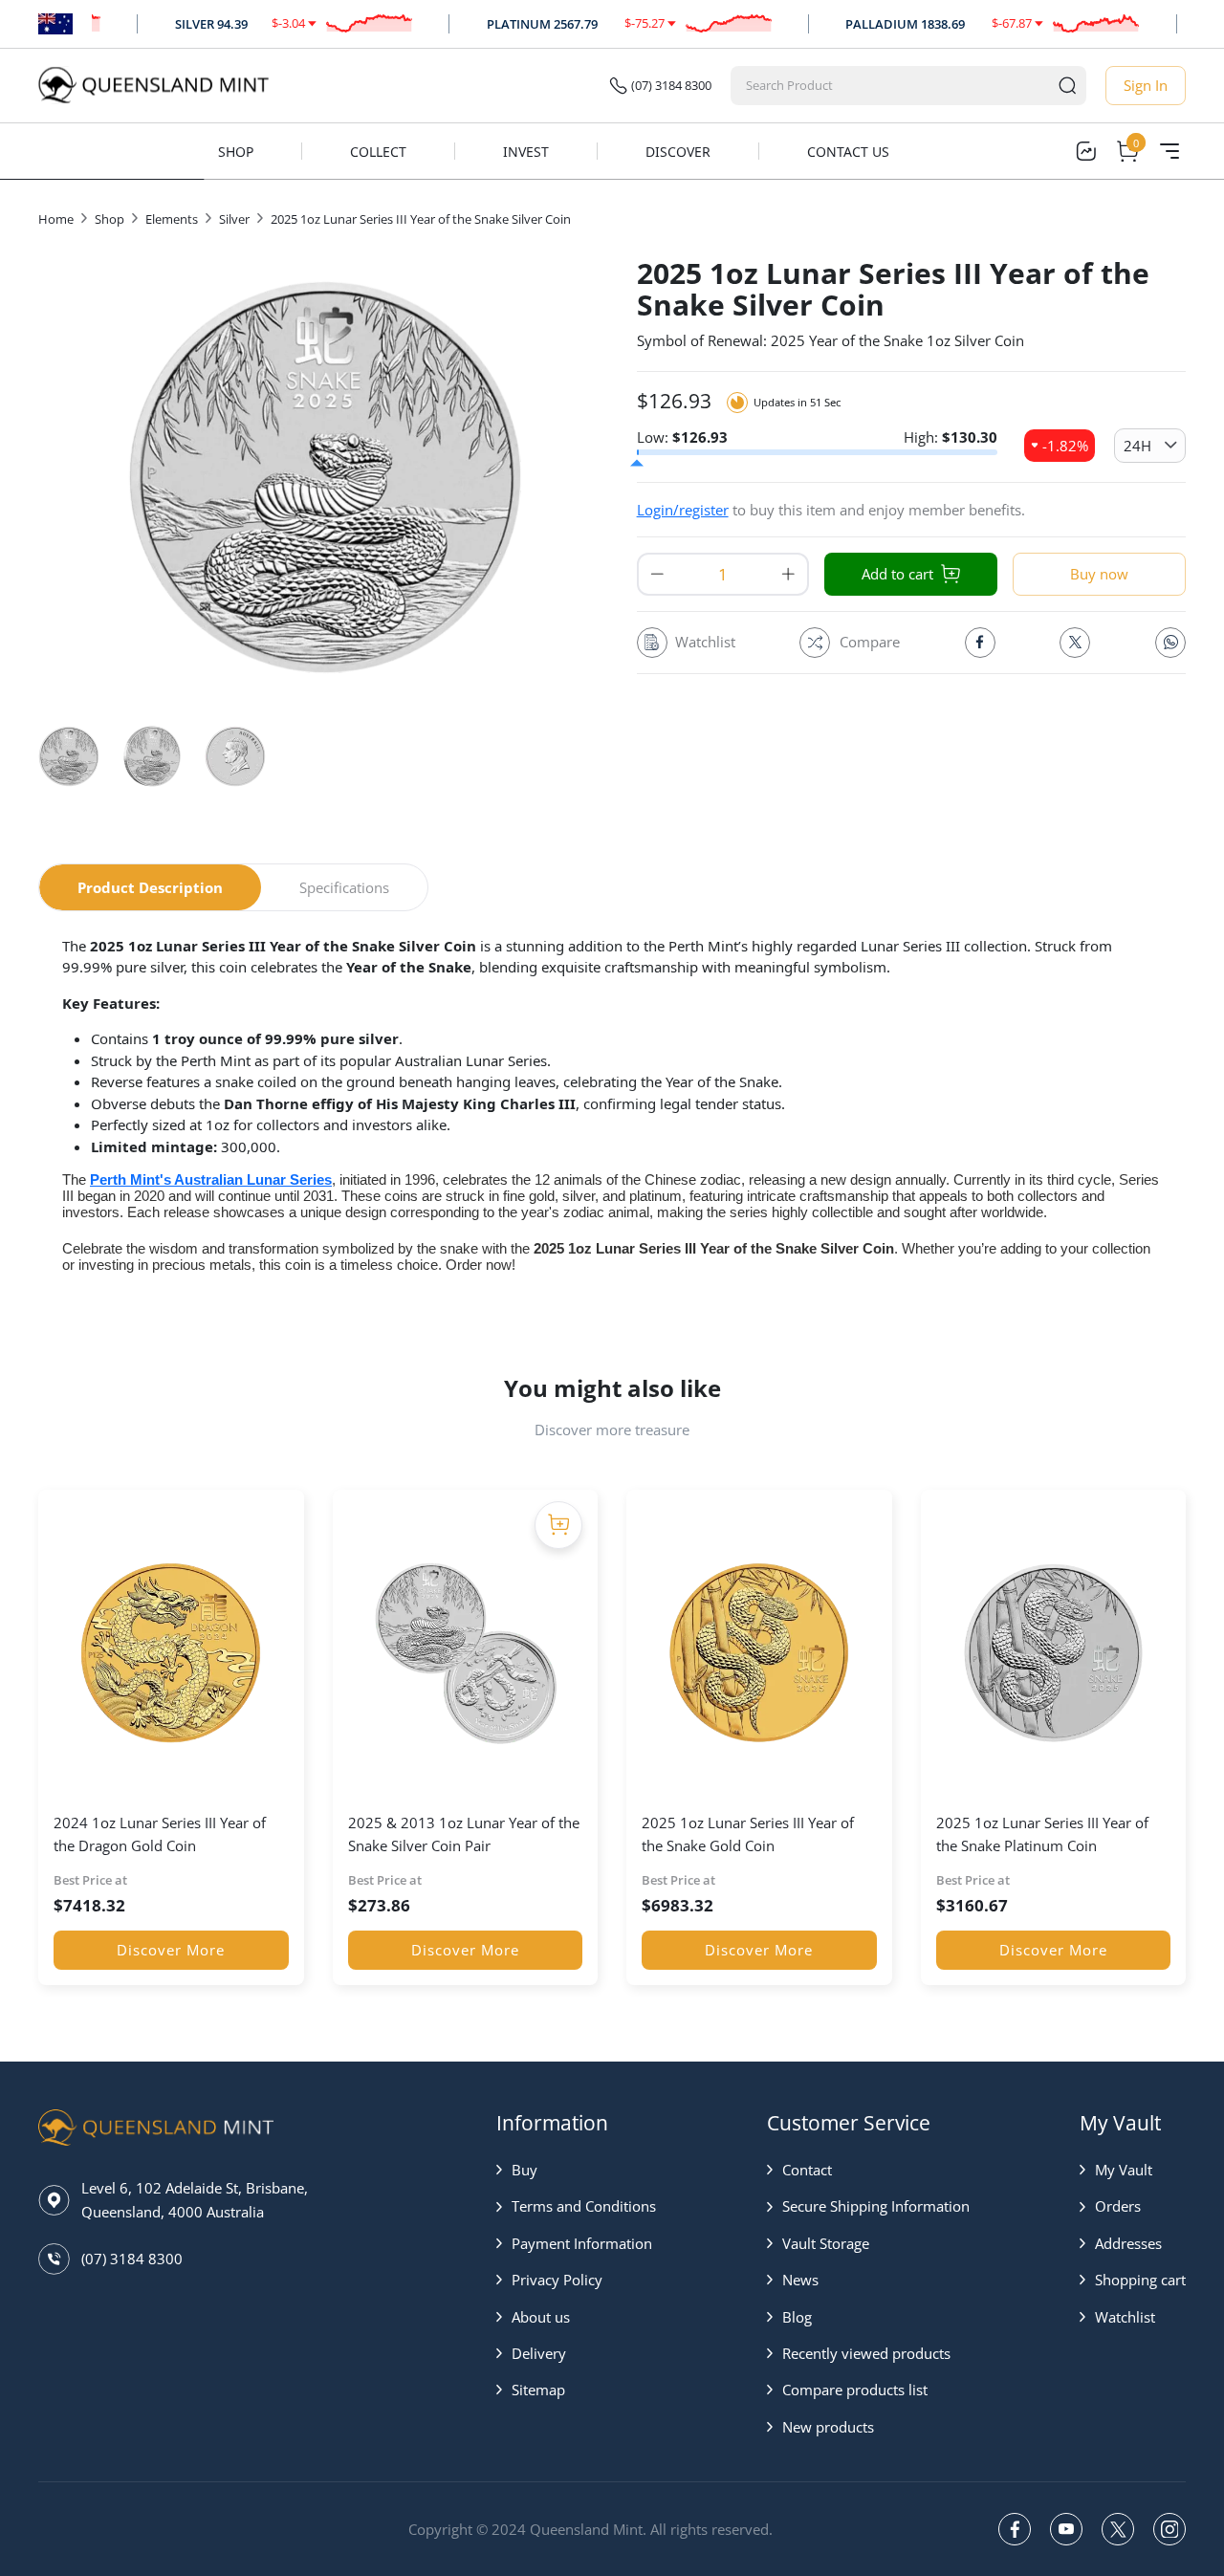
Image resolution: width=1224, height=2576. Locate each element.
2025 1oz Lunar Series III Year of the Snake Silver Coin (421, 219)
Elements (172, 219)
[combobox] (891, 86)
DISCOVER (678, 152)
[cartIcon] (1127, 151)
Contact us (848, 152)
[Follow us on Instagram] (1169, 2529)
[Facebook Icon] (980, 643)
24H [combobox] (1137, 446)
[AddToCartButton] (558, 1525)
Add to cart (897, 574)
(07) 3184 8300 (671, 85)
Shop (236, 152)
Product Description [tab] (150, 887)
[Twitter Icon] (1075, 643)
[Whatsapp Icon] (1170, 643)
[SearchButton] (1067, 86)
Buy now (1099, 574)
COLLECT (378, 152)
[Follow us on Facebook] (1015, 2529)
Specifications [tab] (344, 887)
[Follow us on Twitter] (1118, 2529)
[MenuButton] (1169, 151)
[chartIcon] (1085, 151)
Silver (234, 219)
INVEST (526, 152)
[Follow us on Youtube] (1066, 2529)
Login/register (683, 510)
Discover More (171, 1950)
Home (56, 219)
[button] (576, 2170)
